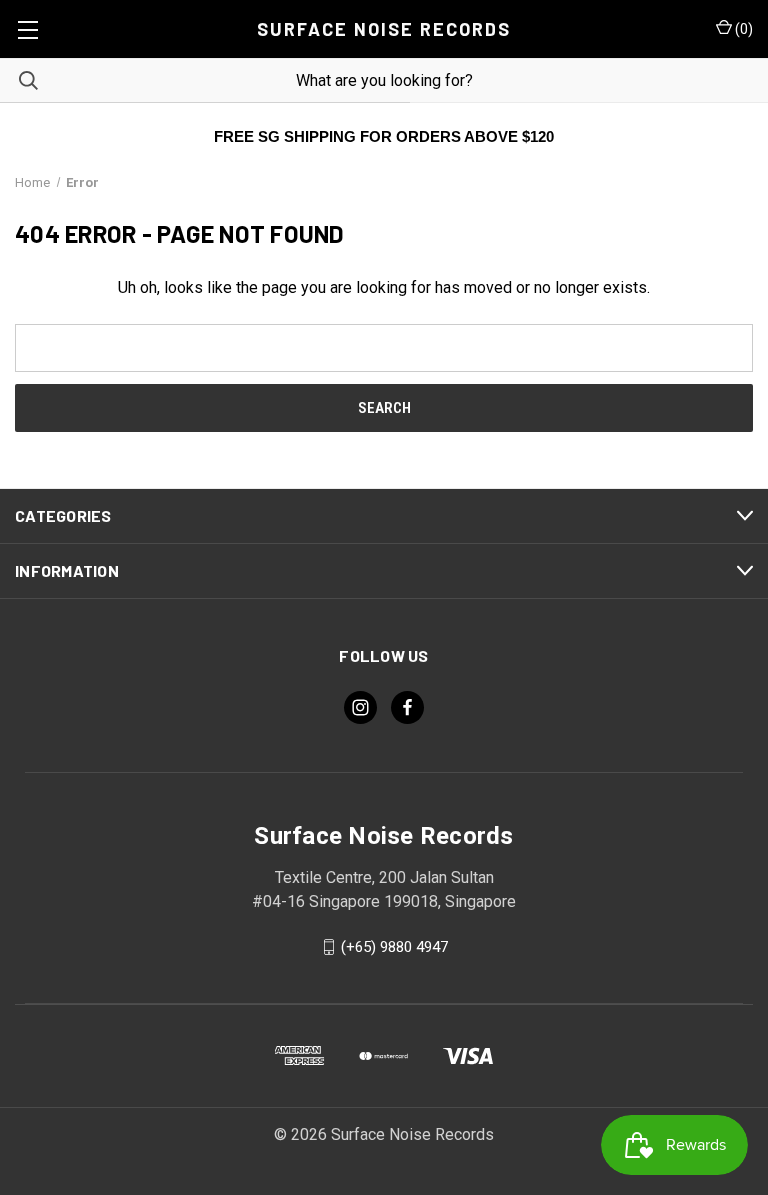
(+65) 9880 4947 (394, 947)
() (742, 29)
